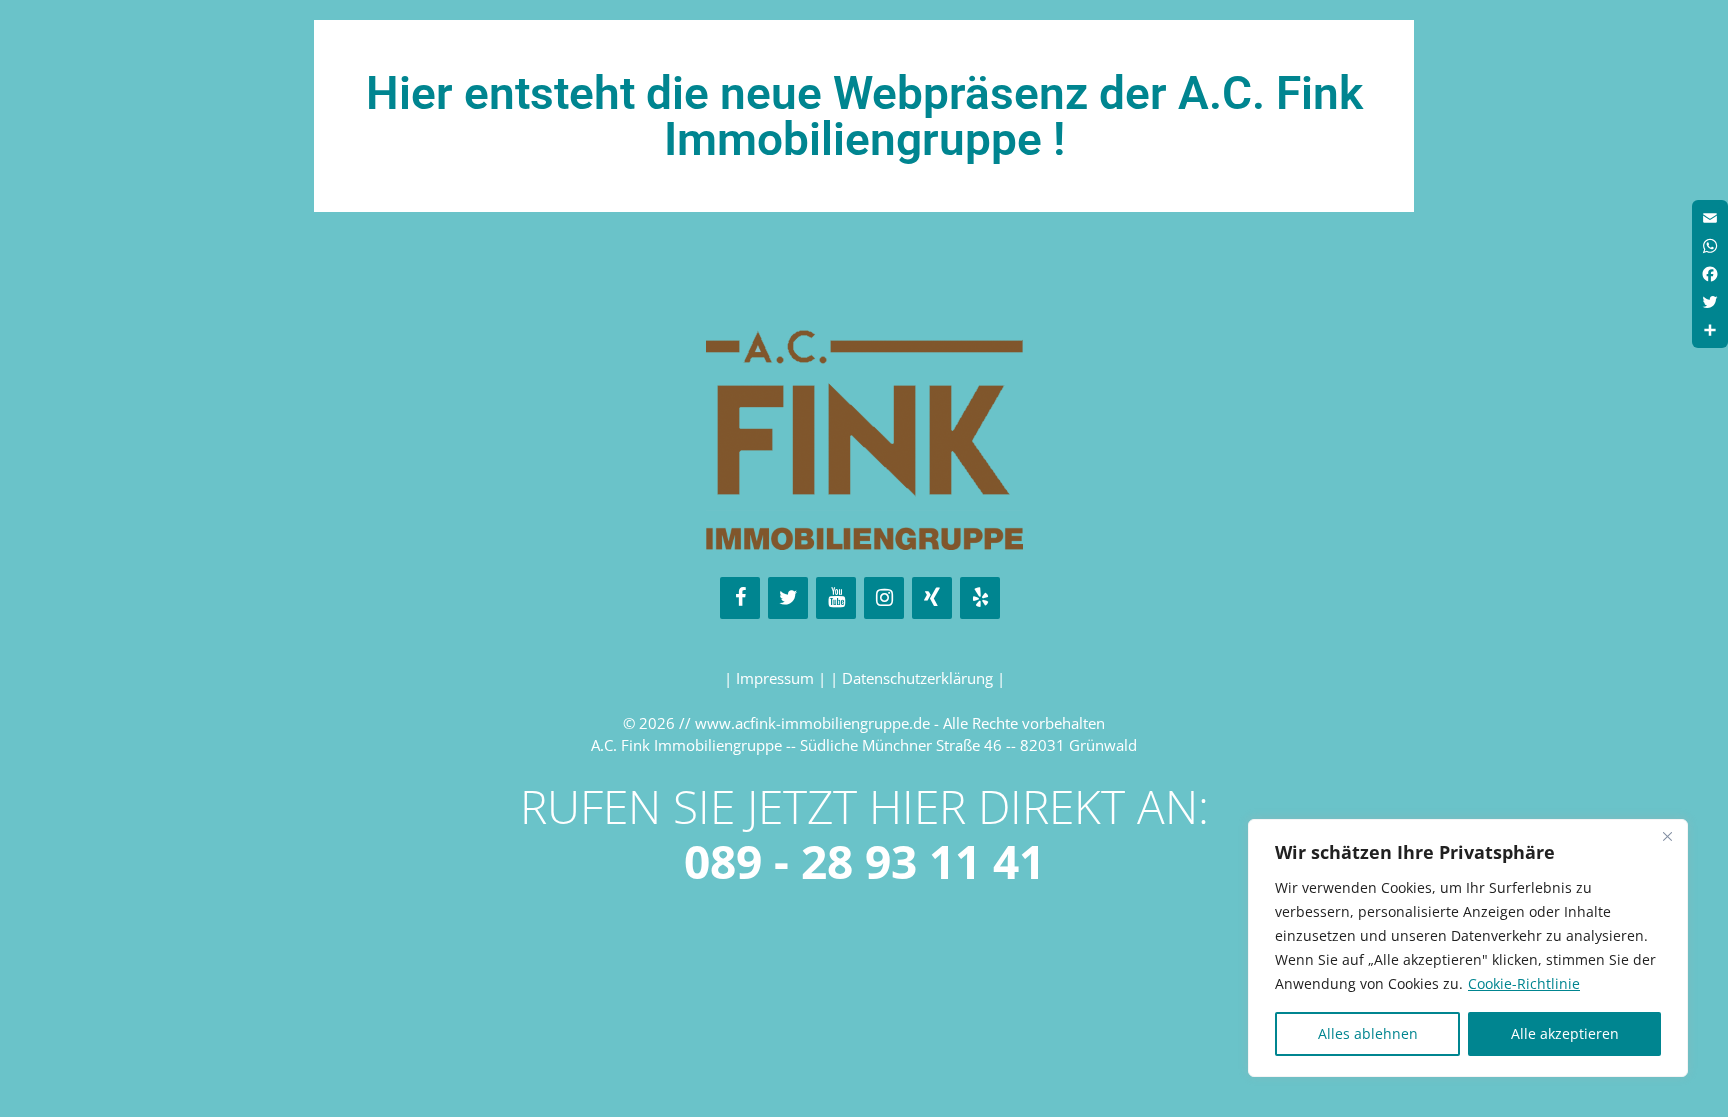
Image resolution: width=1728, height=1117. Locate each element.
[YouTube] (836, 598)
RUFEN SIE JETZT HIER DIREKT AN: (864, 833)
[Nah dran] (1667, 836)
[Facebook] (740, 598)
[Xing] (932, 598)
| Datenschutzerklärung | (917, 678)
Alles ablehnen (1368, 1033)
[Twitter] (788, 598)
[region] (1468, 948)
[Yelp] (980, 598)
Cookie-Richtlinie (1524, 983)
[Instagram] (884, 598)
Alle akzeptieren (1565, 1033)
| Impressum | (777, 678)
